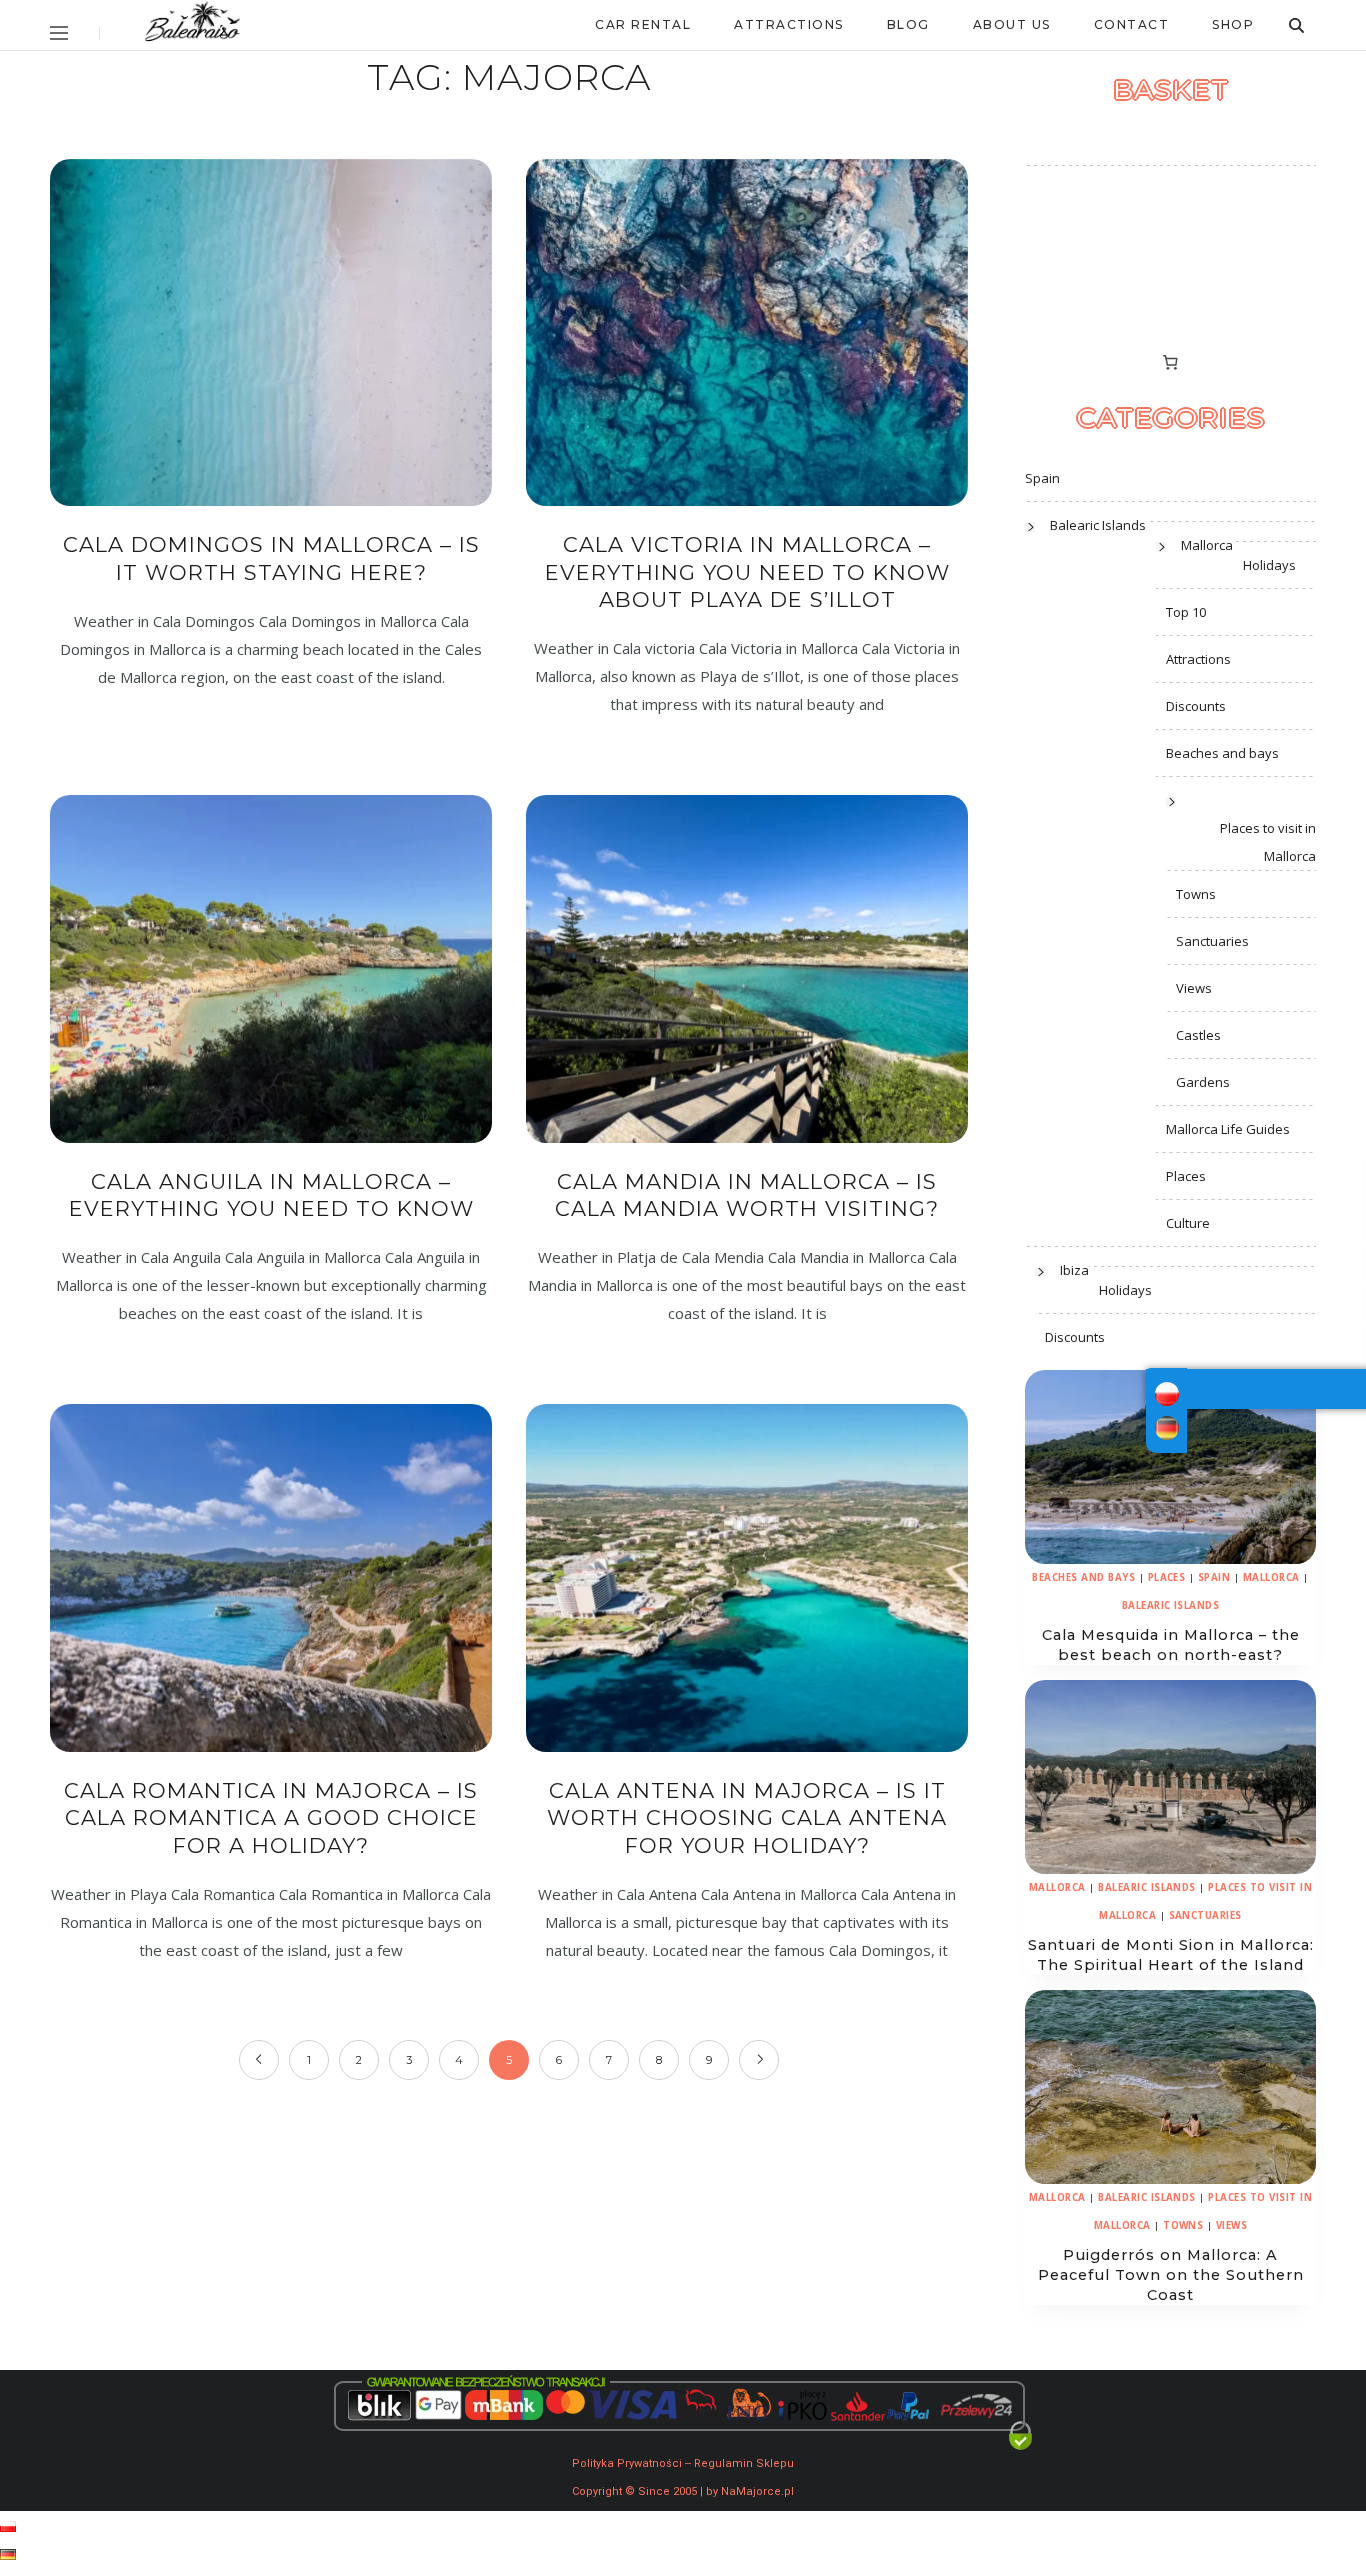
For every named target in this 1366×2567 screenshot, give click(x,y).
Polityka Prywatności (627, 2463)
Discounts (1196, 706)
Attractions (789, 24)
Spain (1042, 478)
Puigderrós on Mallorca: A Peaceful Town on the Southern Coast (1171, 2275)
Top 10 (1186, 612)
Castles (1198, 1035)
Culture (1188, 1223)
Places (1186, 1176)
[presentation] (1170, 1467)
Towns (1196, 894)
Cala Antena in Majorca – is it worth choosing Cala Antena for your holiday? (747, 1818)
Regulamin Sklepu (744, 2463)
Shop (1233, 24)
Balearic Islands (1098, 525)
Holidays (1269, 565)
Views (1194, 988)
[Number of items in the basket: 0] (1171, 363)
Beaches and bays (1222, 753)
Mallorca (1207, 545)
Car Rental (643, 24)
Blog (908, 24)
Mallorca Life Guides (1228, 1129)
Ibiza (1074, 1270)
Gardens (1203, 1082)
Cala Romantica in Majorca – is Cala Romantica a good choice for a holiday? (271, 1818)
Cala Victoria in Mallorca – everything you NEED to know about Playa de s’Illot (747, 572)
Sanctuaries (1212, 941)
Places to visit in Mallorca (1268, 842)
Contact (1132, 24)
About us (1012, 24)
